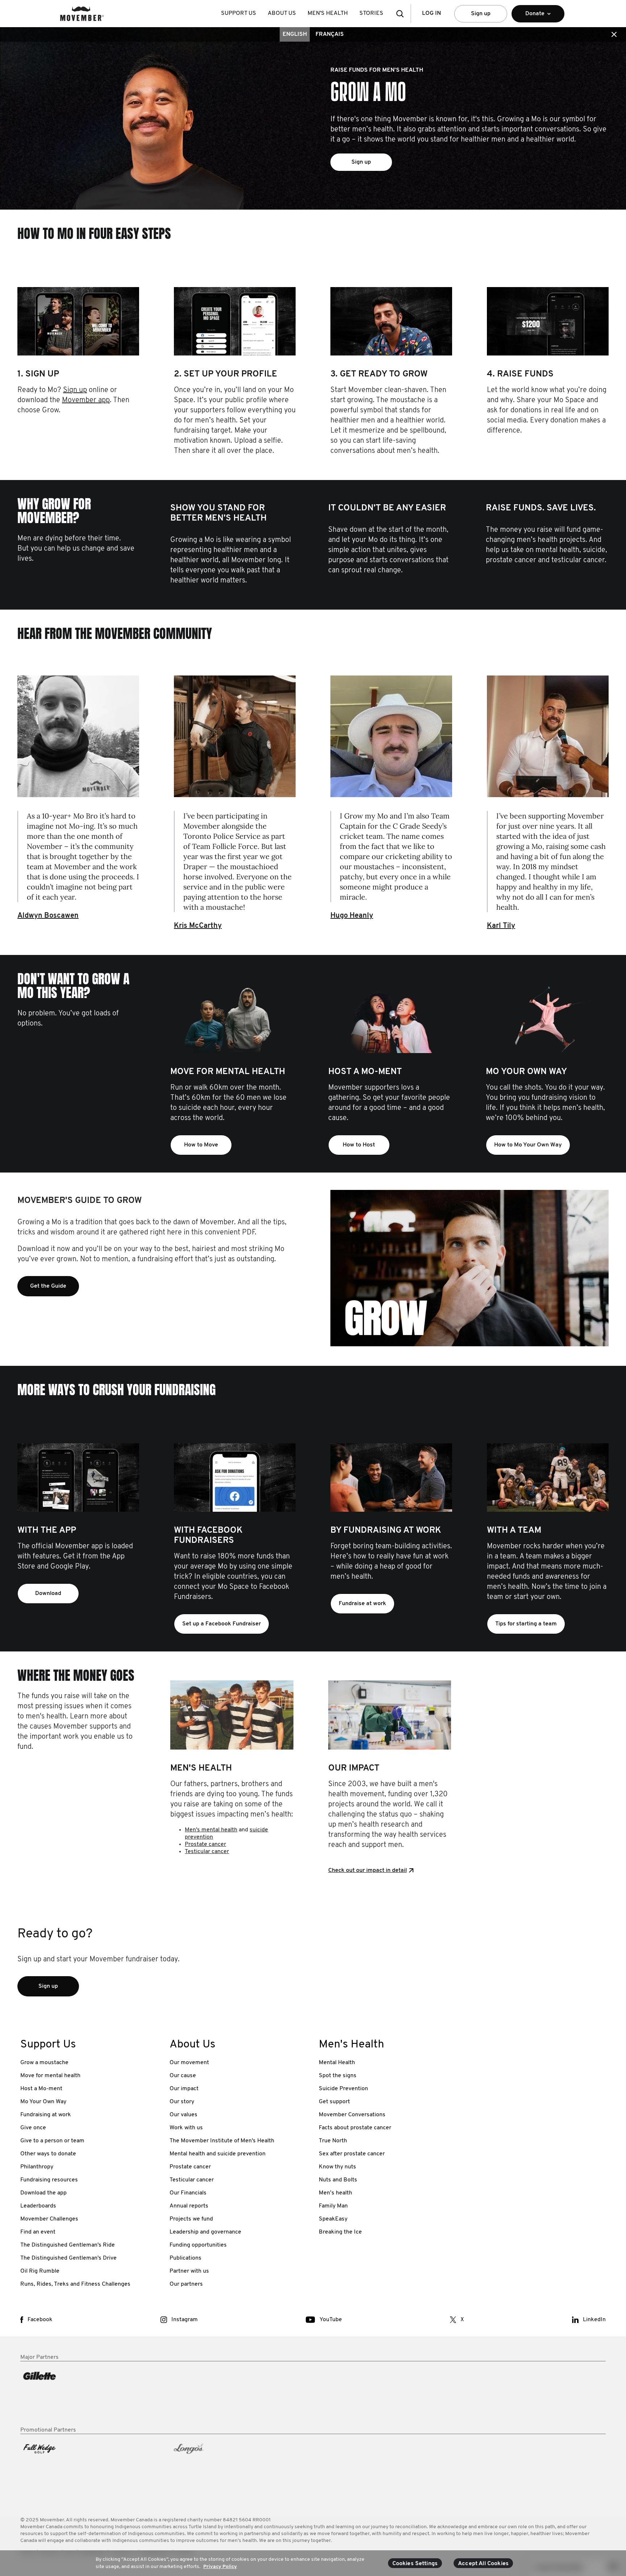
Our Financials (188, 2193)
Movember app (86, 400)
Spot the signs (338, 2076)
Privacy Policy (220, 2566)
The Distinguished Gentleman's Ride (68, 2245)
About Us (282, 13)
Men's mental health (211, 1830)
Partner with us (189, 2271)
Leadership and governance (205, 2232)
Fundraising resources (49, 2180)
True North (333, 2141)
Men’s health (335, 2193)
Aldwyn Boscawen (48, 916)
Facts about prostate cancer (355, 2128)
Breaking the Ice (340, 2232)
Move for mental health (50, 2076)
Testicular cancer (207, 1852)
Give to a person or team (52, 2141)
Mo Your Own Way (43, 2102)
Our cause (183, 2076)
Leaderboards (38, 2206)
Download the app (43, 2193)
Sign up (481, 14)
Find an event (38, 2232)
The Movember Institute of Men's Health (222, 2141)
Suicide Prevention (343, 2089)
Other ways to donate (48, 2154)
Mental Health (337, 2063)
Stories (371, 13)
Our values (183, 2115)
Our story (182, 2102)
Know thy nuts (337, 2167)
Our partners (186, 2284)
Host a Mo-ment (41, 2089)
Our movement (189, 2063)
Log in (431, 13)
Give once (33, 2128)
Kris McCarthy (198, 926)
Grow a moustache (44, 2063)
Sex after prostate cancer (352, 2154)
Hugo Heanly (352, 916)
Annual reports (189, 2206)
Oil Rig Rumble (40, 2271)
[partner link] (89, 2394)
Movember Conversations (352, 2115)
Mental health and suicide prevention (218, 2154)
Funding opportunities (198, 2245)
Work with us (186, 2128)
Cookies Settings (415, 2564)
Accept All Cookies (483, 2564)
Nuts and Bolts (338, 2180)
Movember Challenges (49, 2219)
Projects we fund (191, 2219)
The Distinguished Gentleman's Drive (68, 2258)
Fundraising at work (46, 2115)
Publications (185, 2258)
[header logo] (82, 14)
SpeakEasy (333, 2219)
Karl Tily (501, 926)
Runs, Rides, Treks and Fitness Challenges (75, 2284)
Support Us (239, 13)
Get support (334, 2102)
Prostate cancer (205, 1844)
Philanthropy (37, 2167)
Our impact (184, 2089)
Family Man (333, 2206)
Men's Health (328, 13)
